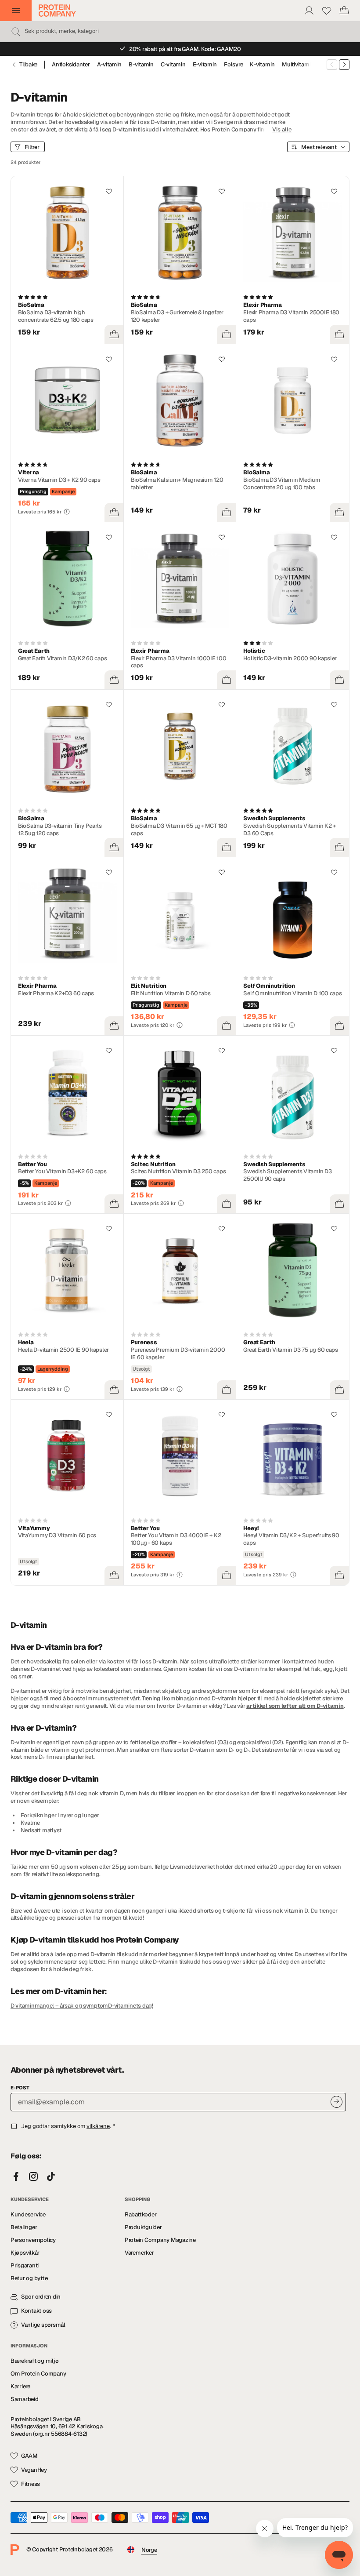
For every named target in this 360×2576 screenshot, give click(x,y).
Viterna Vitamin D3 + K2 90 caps (59, 480)
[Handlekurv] (344, 11)
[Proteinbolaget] (57, 11)
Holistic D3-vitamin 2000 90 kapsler (290, 658)
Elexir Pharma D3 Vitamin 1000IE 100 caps (179, 662)
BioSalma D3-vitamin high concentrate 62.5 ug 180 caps (56, 316)
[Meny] (16, 11)
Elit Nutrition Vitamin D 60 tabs (171, 993)
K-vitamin (262, 65)
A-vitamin (110, 65)
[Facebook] (16, 2177)
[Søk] (16, 32)
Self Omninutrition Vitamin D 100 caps (292, 993)
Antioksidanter (71, 65)
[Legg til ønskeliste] (109, 191)
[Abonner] (337, 2102)
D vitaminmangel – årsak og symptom (59, 2006)
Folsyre (233, 65)
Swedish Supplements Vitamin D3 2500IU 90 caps (287, 1175)
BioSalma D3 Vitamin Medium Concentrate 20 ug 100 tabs (282, 484)
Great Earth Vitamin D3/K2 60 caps (62, 658)
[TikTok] (51, 2177)
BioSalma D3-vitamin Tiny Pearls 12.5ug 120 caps (60, 830)
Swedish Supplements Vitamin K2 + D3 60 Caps (290, 830)
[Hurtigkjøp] (114, 335)
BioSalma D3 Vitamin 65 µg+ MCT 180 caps (179, 830)
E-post (20, 2088)
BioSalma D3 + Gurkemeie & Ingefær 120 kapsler (177, 316)
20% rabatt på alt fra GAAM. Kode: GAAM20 (185, 49)
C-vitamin (173, 65)
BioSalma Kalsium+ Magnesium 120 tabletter (177, 484)
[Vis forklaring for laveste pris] (67, 512)
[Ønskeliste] (327, 11)
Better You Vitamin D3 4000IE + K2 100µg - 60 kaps (176, 1539)
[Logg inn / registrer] (309, 11)
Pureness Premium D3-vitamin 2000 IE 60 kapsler (178, 1353)
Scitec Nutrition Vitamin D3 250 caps (178, 1171)
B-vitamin (141, 65)
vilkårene (98, 2126)
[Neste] (344, 65)
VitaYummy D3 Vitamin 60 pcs (57, 1535)
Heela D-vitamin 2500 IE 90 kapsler (63, 1350)
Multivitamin (298, 65)
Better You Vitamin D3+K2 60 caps (62, 1171)
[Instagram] (33, 2177)
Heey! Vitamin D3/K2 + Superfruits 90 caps (291, 1539)
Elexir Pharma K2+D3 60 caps (56, 993)
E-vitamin (205, 65)
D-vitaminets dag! (131, 2006)
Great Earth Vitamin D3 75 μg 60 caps (291, 1350)
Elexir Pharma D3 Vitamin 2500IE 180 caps (291, 316)
